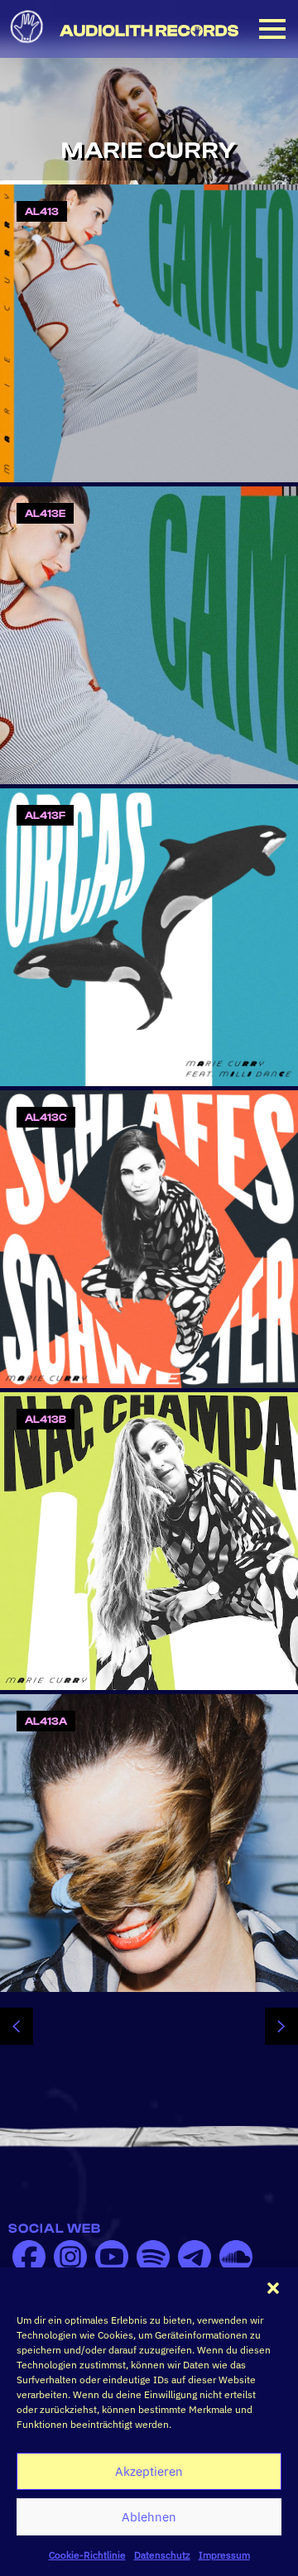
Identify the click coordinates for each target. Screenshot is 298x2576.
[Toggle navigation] (272, 29)
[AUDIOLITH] (149, 31)
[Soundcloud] (236, 2257)
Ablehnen (149, 2517)
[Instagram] (70, 2257)
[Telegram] (195, 2257)
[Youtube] (112, 2257)
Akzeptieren (149, 2471)
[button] (273, 2288)
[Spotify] (153, 2257)
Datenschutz (162, 2555)
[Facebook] (29, 2257)
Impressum (224, 2555)
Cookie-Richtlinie (87, 2555)
